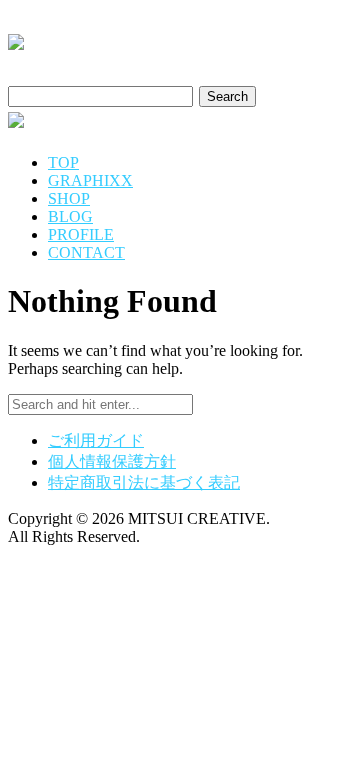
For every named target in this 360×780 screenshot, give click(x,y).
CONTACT (86, 252)
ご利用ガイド (96, 440)
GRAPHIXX (90, 180)
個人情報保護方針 (112, 461)
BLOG (70, 216)
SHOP (69, 198)
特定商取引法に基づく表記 (144, 482)
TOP (63, 162)
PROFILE (81, 234)
